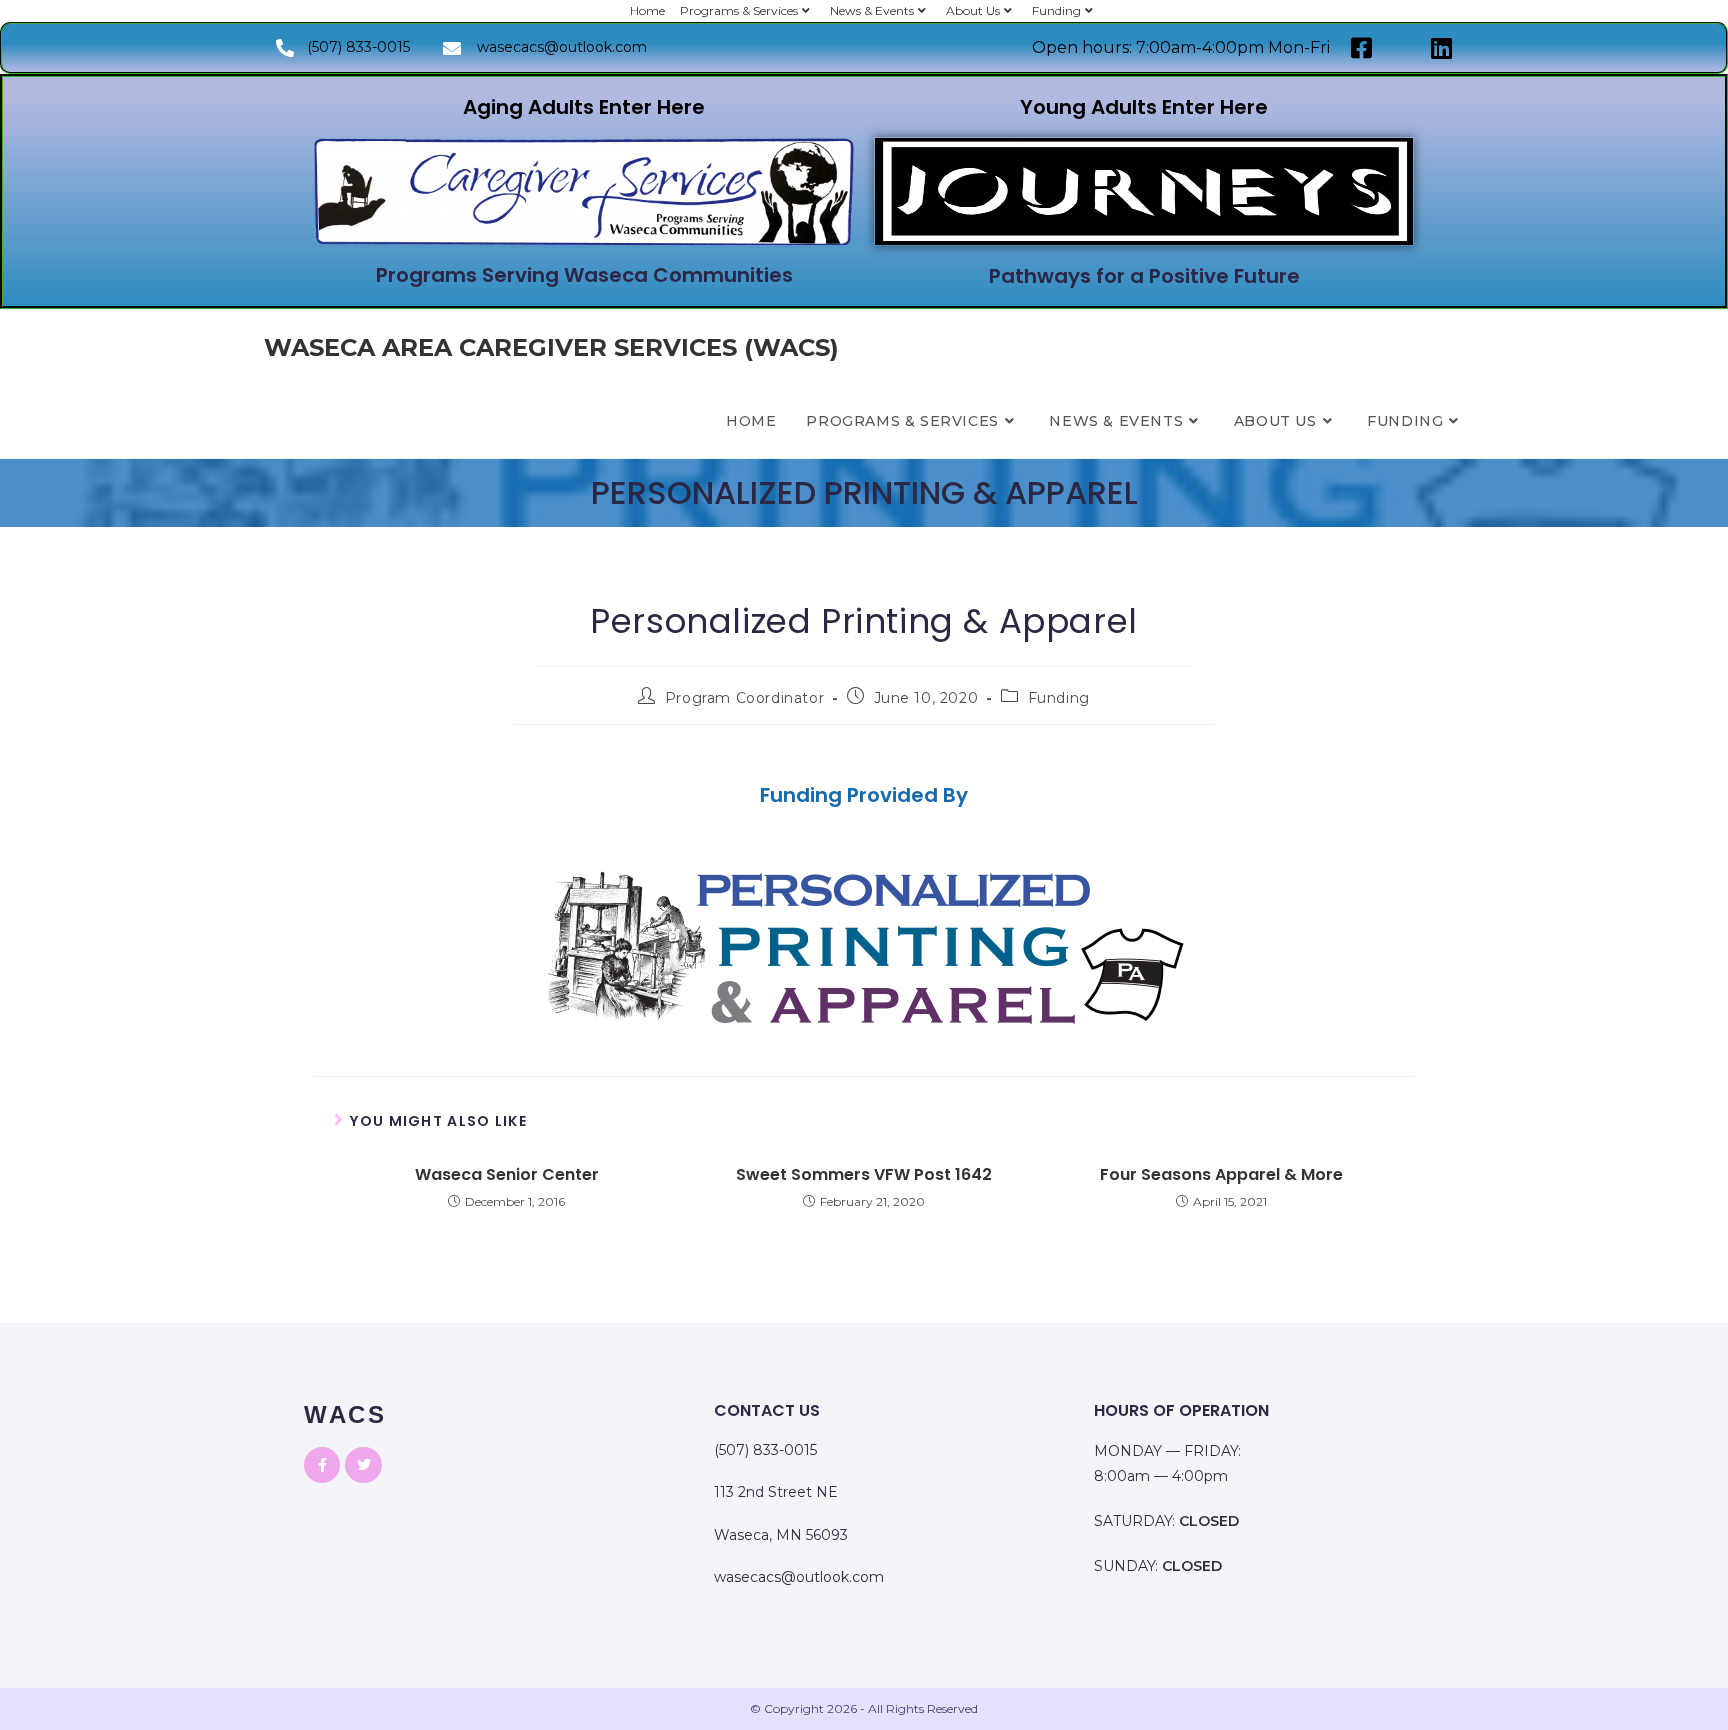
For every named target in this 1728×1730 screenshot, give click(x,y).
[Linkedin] (1442, 48)
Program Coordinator (744, 698)
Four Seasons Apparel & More (1221, 1175)
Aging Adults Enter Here (584, 107)
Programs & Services (739, 10)
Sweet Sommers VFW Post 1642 (864, 1175)
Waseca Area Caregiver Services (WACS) (551, 347)
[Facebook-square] (1362, 48)
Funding (1056, 10)
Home (647, 10)
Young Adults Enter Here (1144, 107)
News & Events (872, 10)
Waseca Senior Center (507, 1175)
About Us (973, 10)
